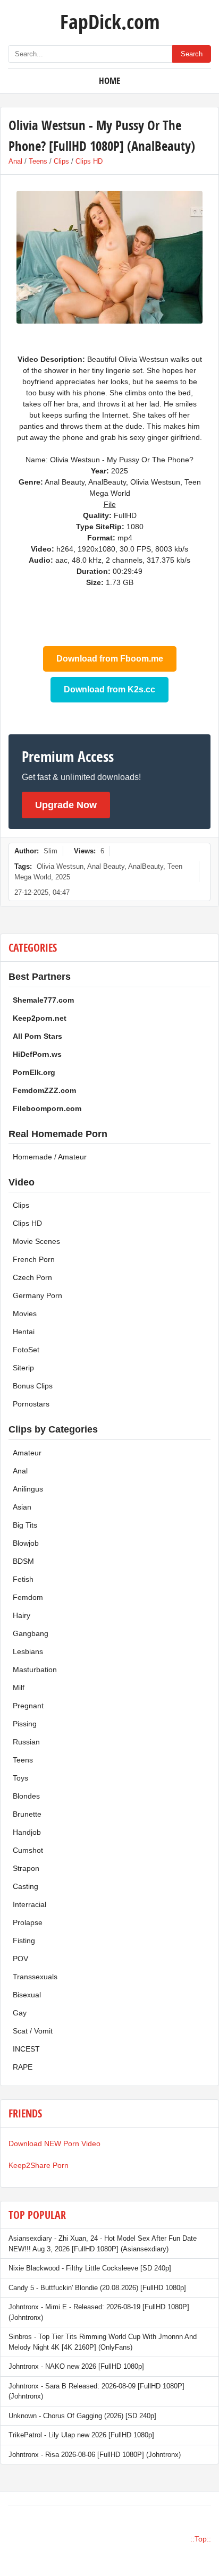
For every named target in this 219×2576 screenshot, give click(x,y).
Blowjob (26, 1543)
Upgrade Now (66, 805)
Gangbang (31, 1633)
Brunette (27, 1814)
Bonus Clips (33, 1386)
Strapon (26, 1868)
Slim (50, 851)
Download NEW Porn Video (54, 2143)
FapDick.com (110, 21)
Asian (22, 1507)
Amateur (27, 1453)
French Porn (34, 1259)
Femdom (28, 1597)
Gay (20, 2013)
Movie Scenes (36, 1241)
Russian (26, 1742)
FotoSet (26, 1350)
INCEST (26, 2049)
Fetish (23, 1579)
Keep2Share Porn (39, 2165)
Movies (25, 1314)
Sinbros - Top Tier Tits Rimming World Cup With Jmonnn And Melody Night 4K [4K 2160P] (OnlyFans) (103, 2342)
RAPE (23, 2067)
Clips (61, 161)
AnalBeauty (146, 866)
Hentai (24, 1332)
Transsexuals (35, 1977)
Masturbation (35, 1670)
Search (192, 54)
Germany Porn (37, 1295)
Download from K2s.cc (109, 689)
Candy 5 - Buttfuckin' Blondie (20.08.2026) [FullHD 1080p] (97, 2288)
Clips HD (89, 161)
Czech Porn (32, 1277)
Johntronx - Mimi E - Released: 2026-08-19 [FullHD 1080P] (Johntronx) (99, 2312)
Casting (26, 1886)
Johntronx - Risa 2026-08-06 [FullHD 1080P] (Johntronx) (95, 2455)
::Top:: (201, 2539)
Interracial (30, 1904)
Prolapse (28, 1922)
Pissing (25, 1724)
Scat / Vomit (33, 2031)
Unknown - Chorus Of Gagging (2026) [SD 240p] (82, 2416)
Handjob (27, 1832)
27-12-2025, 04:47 (42, 892)
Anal (15, 161)
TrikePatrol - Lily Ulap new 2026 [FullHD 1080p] (81, 2435)
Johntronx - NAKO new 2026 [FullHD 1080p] (76, 2366)
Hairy (22, 1615)
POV (20, 1959)
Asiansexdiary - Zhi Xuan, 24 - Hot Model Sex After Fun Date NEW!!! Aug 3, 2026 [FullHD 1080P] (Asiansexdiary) (103, 2244)
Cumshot (28, 1850)
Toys (20, 1778)
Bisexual (27, 1995)
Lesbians (28, 1651)
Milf (19, 1688)
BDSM (23, 1561)
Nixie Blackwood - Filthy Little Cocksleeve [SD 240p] (90, 2268)
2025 (63, 877)
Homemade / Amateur (50, 1157)
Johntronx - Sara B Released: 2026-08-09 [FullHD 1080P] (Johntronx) (96, 2391)
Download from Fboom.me (110, 659)
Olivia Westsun (60, 866)
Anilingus (28, 1489)
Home (109, 80)
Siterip (23, 1368)
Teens (38, 161)
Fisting (24, 1941)
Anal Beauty (106, 866)
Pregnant (28, 1706)
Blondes (26, 1796)
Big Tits (25, 1525)
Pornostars (31, 1404)
